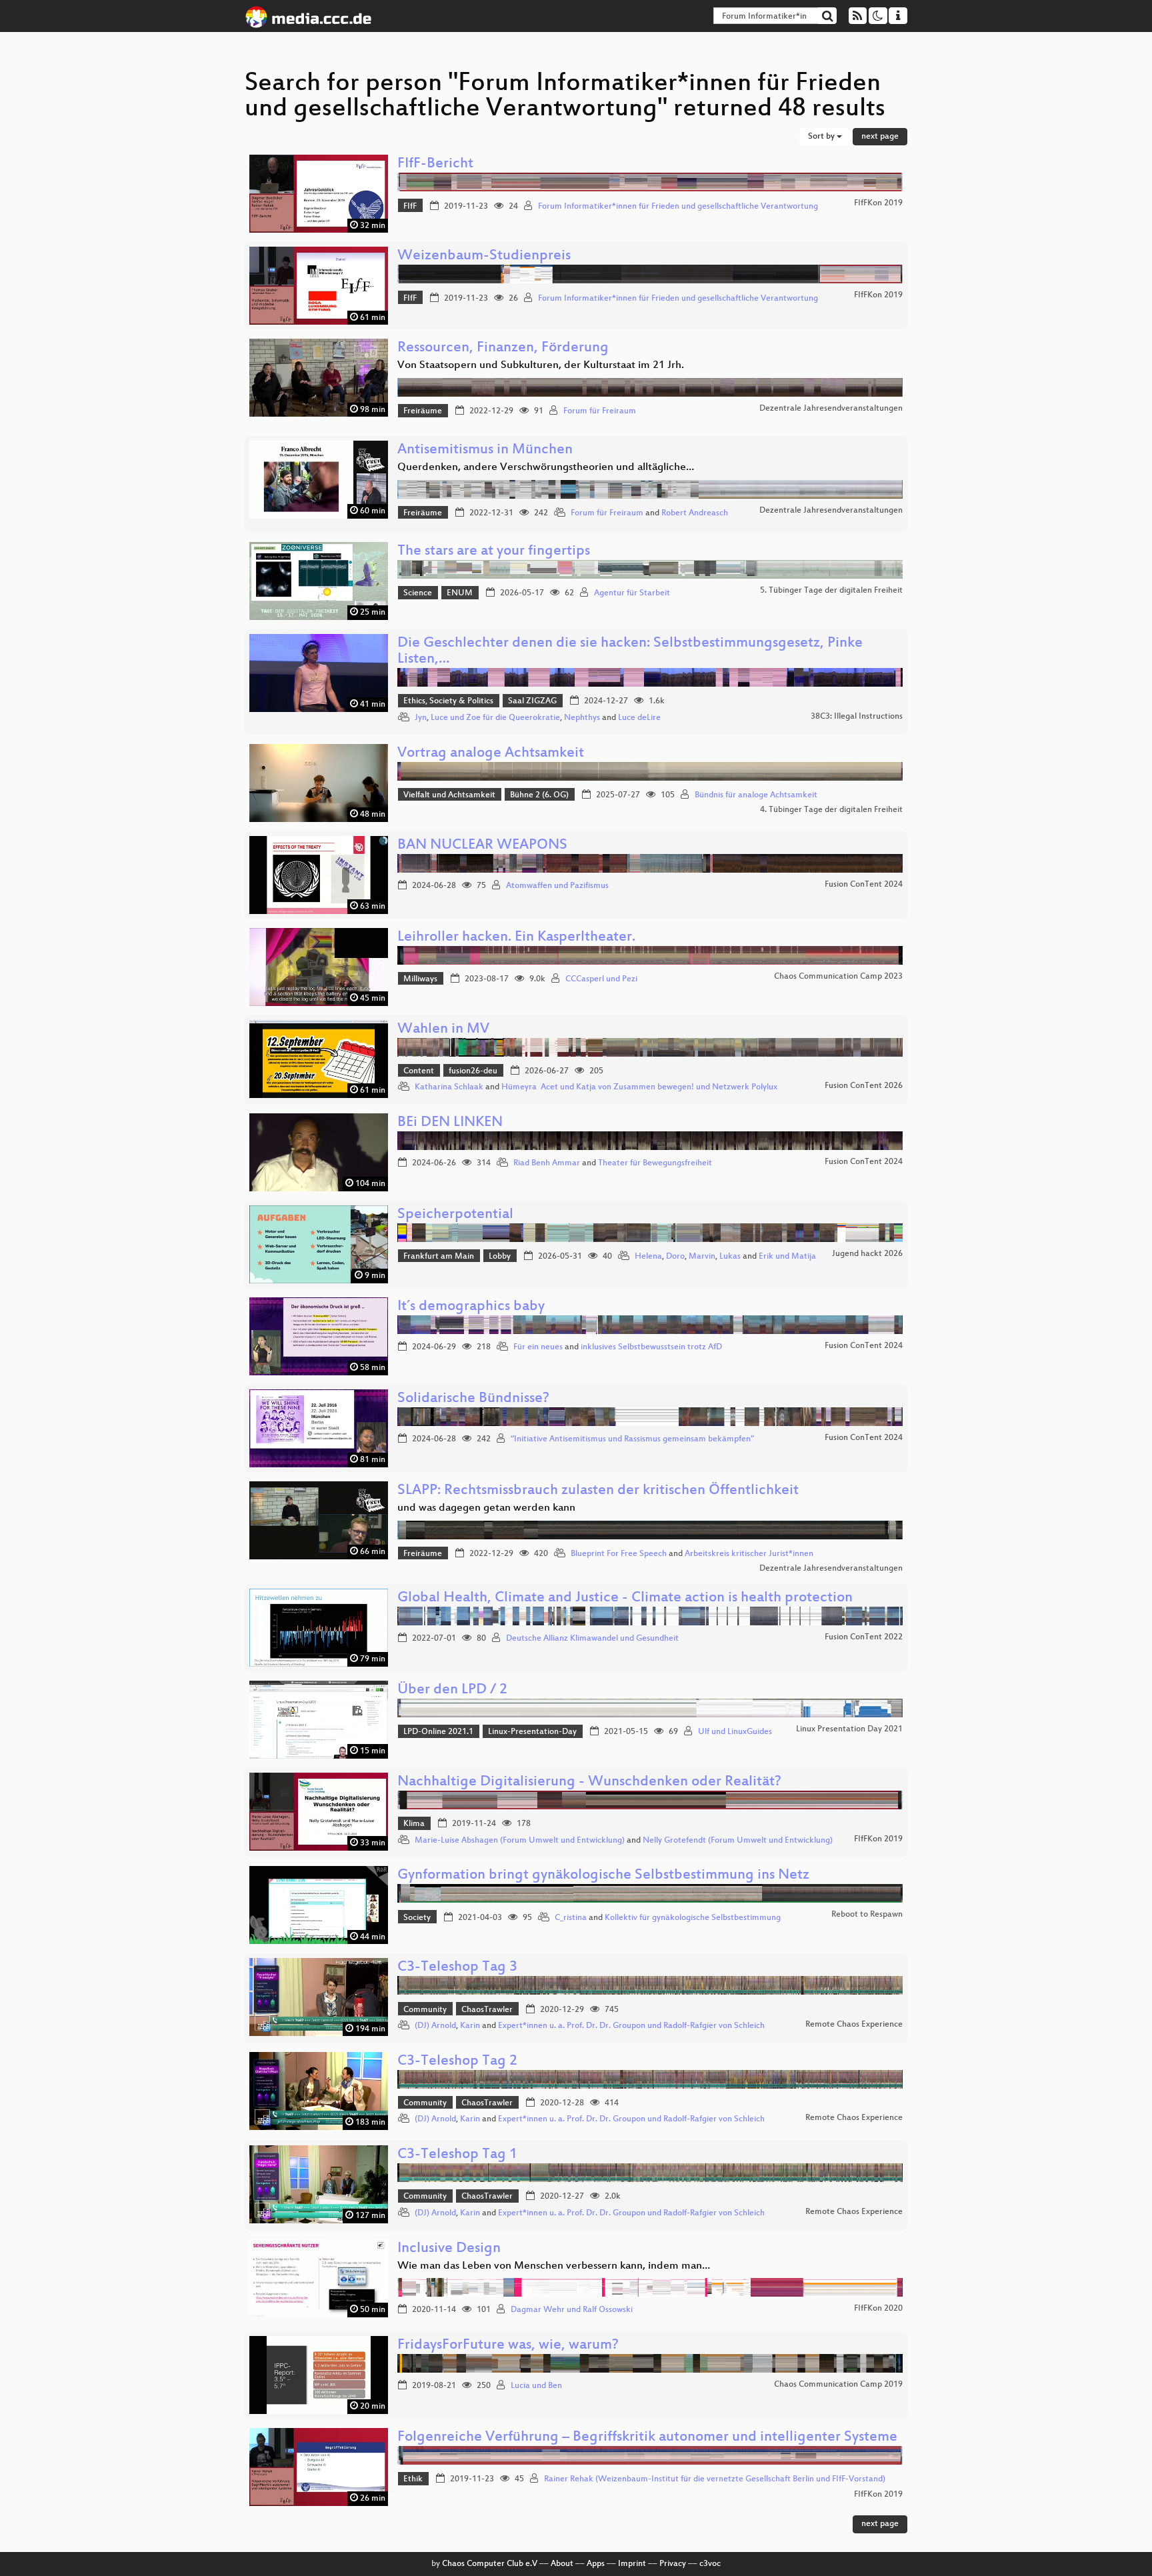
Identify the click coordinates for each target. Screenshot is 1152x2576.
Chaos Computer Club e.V (490, 2564)
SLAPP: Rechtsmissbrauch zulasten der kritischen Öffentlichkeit (598, 1491)
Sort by (822, 137)
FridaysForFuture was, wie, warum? (508, 2346)
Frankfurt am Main (439, 1257)
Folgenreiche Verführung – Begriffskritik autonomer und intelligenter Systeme (647, 2438)
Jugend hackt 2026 (867, 1254)
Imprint (632, 2564)
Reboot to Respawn (867, 1915)
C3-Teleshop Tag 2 (457, 2062)
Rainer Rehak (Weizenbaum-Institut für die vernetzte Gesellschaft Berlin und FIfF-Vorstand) (715, 2479)
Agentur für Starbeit (632, 593)
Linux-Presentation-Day (532, 1732)
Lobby (500, 1257)
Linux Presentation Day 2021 (849, 1729)
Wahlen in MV (443, 1030)
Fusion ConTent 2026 (864, 1086)
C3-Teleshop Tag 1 (457, 2155)
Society (417, 1918)
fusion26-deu (473, 1071)
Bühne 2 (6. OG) (539, 795)
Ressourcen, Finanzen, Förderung (503, 348)
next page (880, 137)
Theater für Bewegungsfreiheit (655, 1163)
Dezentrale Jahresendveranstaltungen (831, 409)
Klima (414, 1824)
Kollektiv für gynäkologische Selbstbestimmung (693, 1918)
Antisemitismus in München (485, 450)
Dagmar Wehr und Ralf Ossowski (572, 2310)
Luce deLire (639, 718)
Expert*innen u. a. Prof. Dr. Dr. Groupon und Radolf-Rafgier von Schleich (631, 2026)
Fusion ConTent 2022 (864, 1637)
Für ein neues (538, 1347)
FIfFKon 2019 (878, 203)
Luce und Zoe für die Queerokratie (495, 718)
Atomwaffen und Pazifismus (557, 886)
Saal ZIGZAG (532, 701)
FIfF (410, 207)
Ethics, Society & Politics (448, 701)
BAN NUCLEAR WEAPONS (482, 846)
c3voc (710, 2564)
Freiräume (423, 411)
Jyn (421, 718)
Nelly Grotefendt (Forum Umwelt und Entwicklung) (738, 1841)
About (562, 2564)
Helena (648, 1257)
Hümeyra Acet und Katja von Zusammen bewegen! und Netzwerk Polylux (639, 1087)
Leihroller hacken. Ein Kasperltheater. (516, 938)
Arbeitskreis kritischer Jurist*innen (749, 1554)
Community (425, 2010)
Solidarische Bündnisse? (473, 1399)
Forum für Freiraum (600, 411)
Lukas (730, 1257)
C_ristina (571, 1918)
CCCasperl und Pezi (601, 979)
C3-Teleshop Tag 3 (457, 1968)
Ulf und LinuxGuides (735, 1732)
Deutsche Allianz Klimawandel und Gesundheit (592, 1639)
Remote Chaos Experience (854, 2025)
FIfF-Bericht (435, 164)
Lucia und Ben (536, 2386)
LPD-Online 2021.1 (438, 1732)
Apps (596, 2564)
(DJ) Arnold (435, 2026)
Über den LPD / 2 (452, 1690)
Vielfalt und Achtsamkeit (449, 795)
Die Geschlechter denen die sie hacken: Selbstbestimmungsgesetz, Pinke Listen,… (630, 652)
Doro (675, 1257)
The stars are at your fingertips (494, 552)
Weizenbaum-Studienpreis (484, 256)
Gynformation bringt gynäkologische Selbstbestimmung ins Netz (603, 1876)
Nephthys (582, 718)
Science (418, 593)
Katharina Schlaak (449, 1087)
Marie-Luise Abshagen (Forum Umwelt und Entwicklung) (520, 1841)
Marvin (702, 1257)
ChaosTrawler (487, 2010)
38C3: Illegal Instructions (857, 717)
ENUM (460, 593)
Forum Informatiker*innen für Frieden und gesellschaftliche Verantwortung (678, 207)
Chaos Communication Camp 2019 (838, 2385)
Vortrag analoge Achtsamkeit (491, 754)
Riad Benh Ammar (547, 1163)
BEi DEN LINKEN (450, 1123)
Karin (470, 2026)
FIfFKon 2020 (878, 2309)
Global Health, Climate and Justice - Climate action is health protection (625, 1598)
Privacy (673, 2564)
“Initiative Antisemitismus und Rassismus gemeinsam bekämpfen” (632, 1439)
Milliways (420, 979)
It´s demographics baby (471, 1307)
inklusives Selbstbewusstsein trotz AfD (651, 1347)
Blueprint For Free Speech (619, 1554)
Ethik (413, 2479)
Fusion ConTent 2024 (864, 885)
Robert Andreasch (695, 513)
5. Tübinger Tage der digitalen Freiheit (831, 591)
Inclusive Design (449, 2249)
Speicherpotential (455, 1215)
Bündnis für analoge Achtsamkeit (756, 795)
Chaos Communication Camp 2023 (838, 977)
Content (419, 1071)
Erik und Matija (787, 1257)
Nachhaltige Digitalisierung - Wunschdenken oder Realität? (589, 1782)
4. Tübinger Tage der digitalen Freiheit (831, 810)
